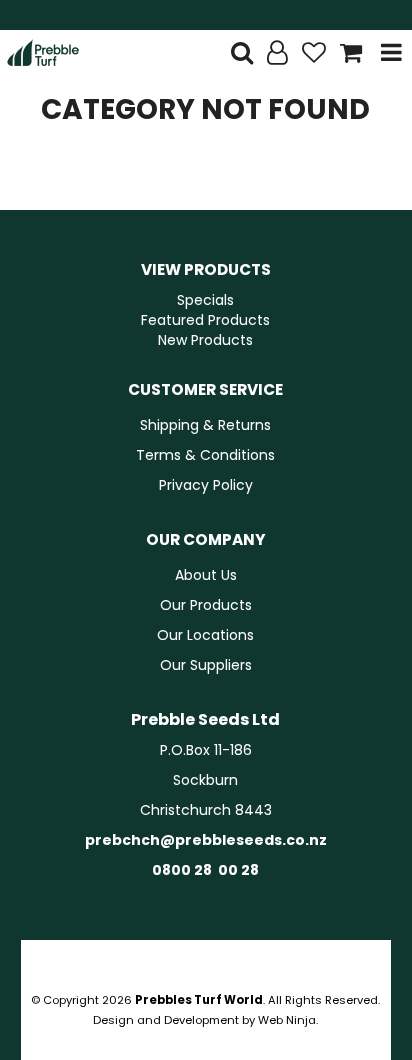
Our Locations (205, 635)
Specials (205, 300)
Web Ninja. (288, 1020)
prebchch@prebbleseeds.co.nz (206, 840)
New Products (205, 340)
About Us (206, 575)
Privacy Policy (206, 485)
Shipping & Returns (205, 425)
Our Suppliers (206, 665)
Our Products (206, 605)
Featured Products (205, 320)
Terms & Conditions (205, 455)
